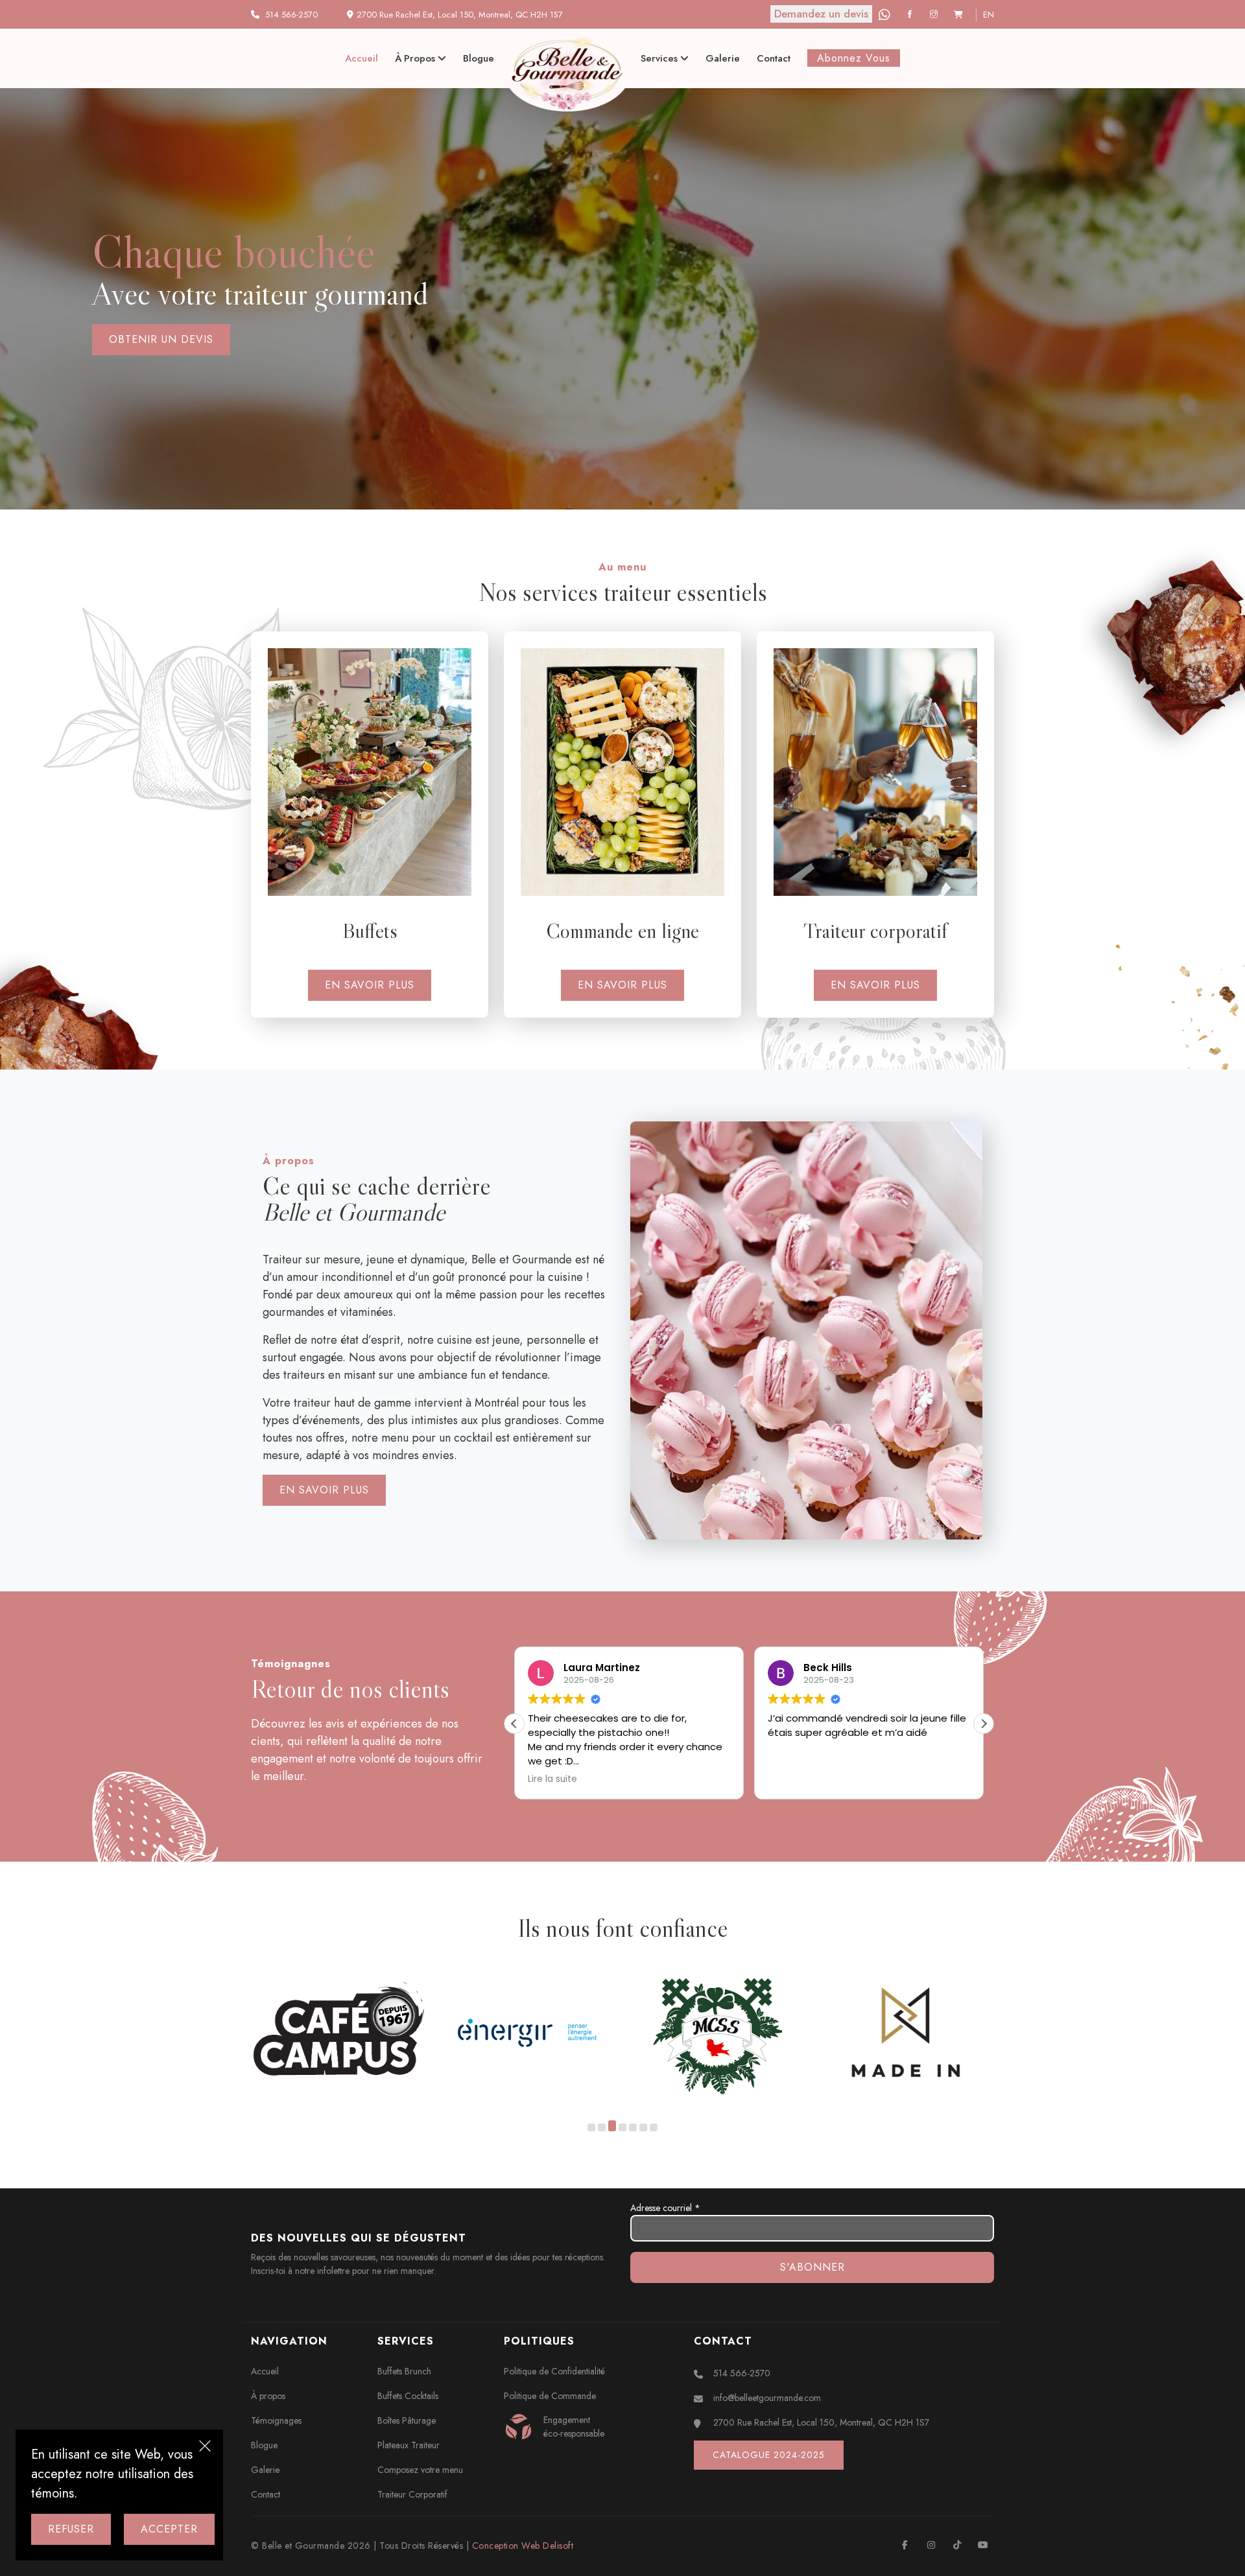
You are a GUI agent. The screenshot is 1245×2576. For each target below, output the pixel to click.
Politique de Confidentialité (554, 2371)
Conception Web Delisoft (523, 2546)
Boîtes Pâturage (407, 2420)
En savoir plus (370, 985)
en (989, 15)
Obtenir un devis (142, 339)
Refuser (71, 2529)
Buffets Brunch (404, 2371)
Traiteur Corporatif (412, 2494)
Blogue (479, 58)
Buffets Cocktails (408, 2396)
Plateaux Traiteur (409, 2445)
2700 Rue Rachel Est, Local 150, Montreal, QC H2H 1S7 (821, 2422)
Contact (774, 58)
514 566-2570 (291, 15)
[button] (984, 1724)
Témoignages (276, 2420)
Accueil (362, 58)
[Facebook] (911, 15)
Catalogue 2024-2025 (769, 2455)
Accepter (169, 2529)
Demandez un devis (821, 14)
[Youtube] (983, 2545)
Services (660, 58)
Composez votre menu (420, 2470)
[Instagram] (935, 15)
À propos (416, 58)
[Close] (205, 2448)
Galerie (723, 58)
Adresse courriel (665, 2208)
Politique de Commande (550, 2396)
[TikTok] (957, 2545)
